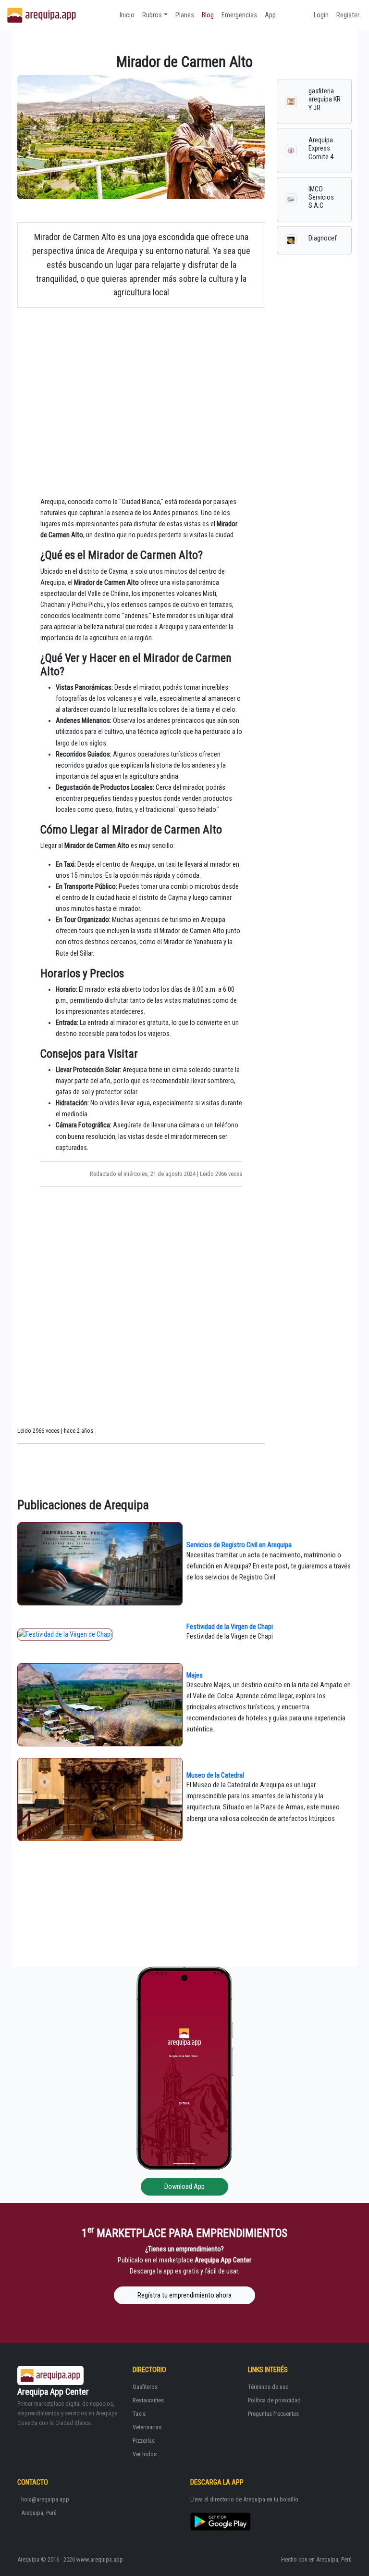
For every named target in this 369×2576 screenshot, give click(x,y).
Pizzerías (144, 2441)
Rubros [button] (152, 15)
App (270, 15)
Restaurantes (148, 2400)
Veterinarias (147, 2427)
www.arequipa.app (100, 2559)
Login (321, 15)
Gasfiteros (145, 2387)
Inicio (127, 15)
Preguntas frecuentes (273, 2414)
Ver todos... (147, 2454)
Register (348, 15)
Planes (185, 15)
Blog (208, 15)
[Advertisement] (141, 383)
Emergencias (239, 15)
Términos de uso (268, 2387)
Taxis (139, 2414)
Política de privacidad (274, 2400)
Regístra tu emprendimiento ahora (184, 2295)
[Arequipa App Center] (42, 15)
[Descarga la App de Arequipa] (184, 2068)
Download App (184, 2187)
